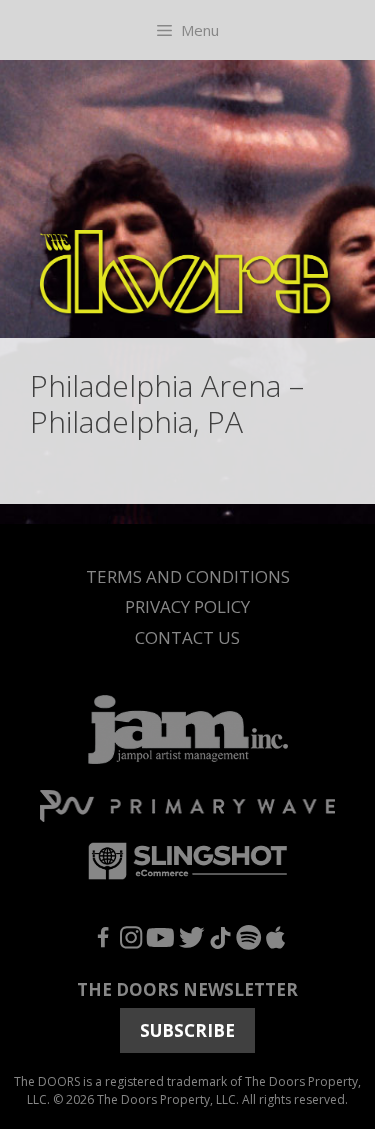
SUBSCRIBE (187, 1030)
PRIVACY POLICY (187, 606)
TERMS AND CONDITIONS (188, 576)
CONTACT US (187, 637)
